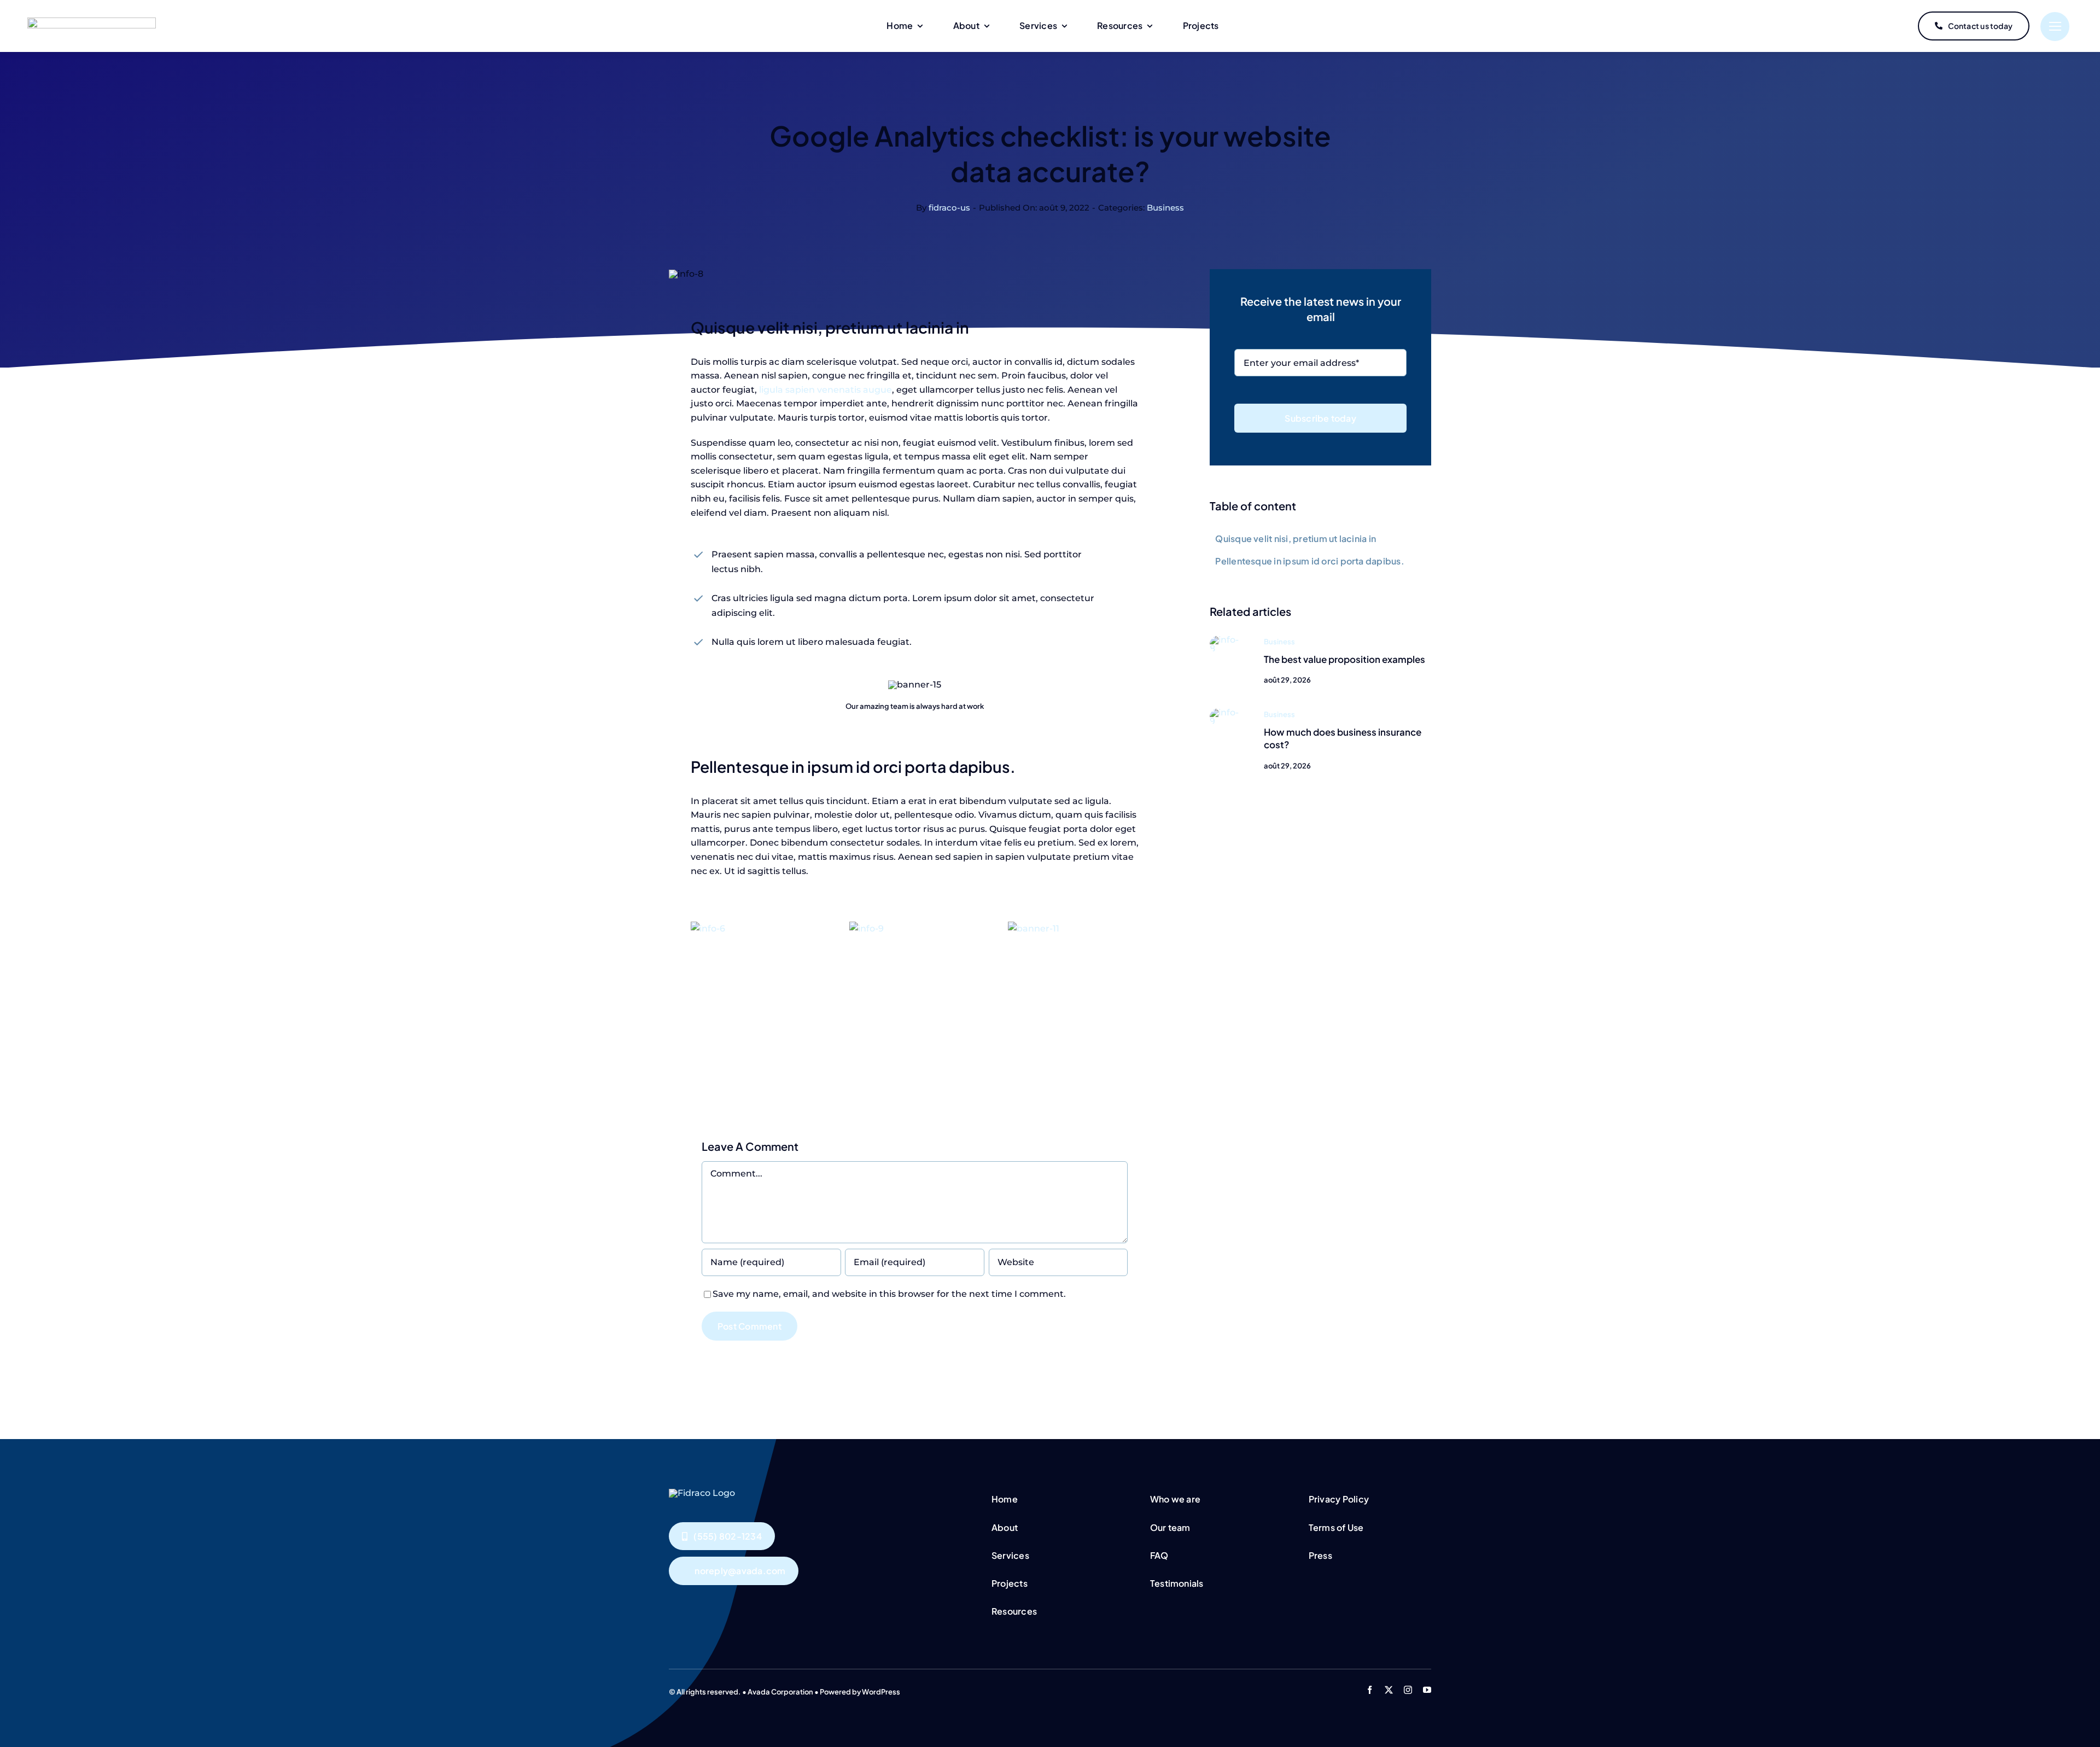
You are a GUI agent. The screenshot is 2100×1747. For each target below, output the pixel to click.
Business (1165, 208)
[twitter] (1389, 1690)
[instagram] (1408, 1690)
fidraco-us (949, 208)
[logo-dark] (92, 22)
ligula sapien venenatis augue (824, 390)
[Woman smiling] (1226, 712)
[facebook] (1370, 1690)
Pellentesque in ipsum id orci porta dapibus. (1310, 561)
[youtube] (1427, 1690)
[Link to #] (2055, 27)
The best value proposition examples (1344, 659)
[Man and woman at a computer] (1226, 640)
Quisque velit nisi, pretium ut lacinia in (1296, 538)
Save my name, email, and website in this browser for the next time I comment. (889, 1294)
